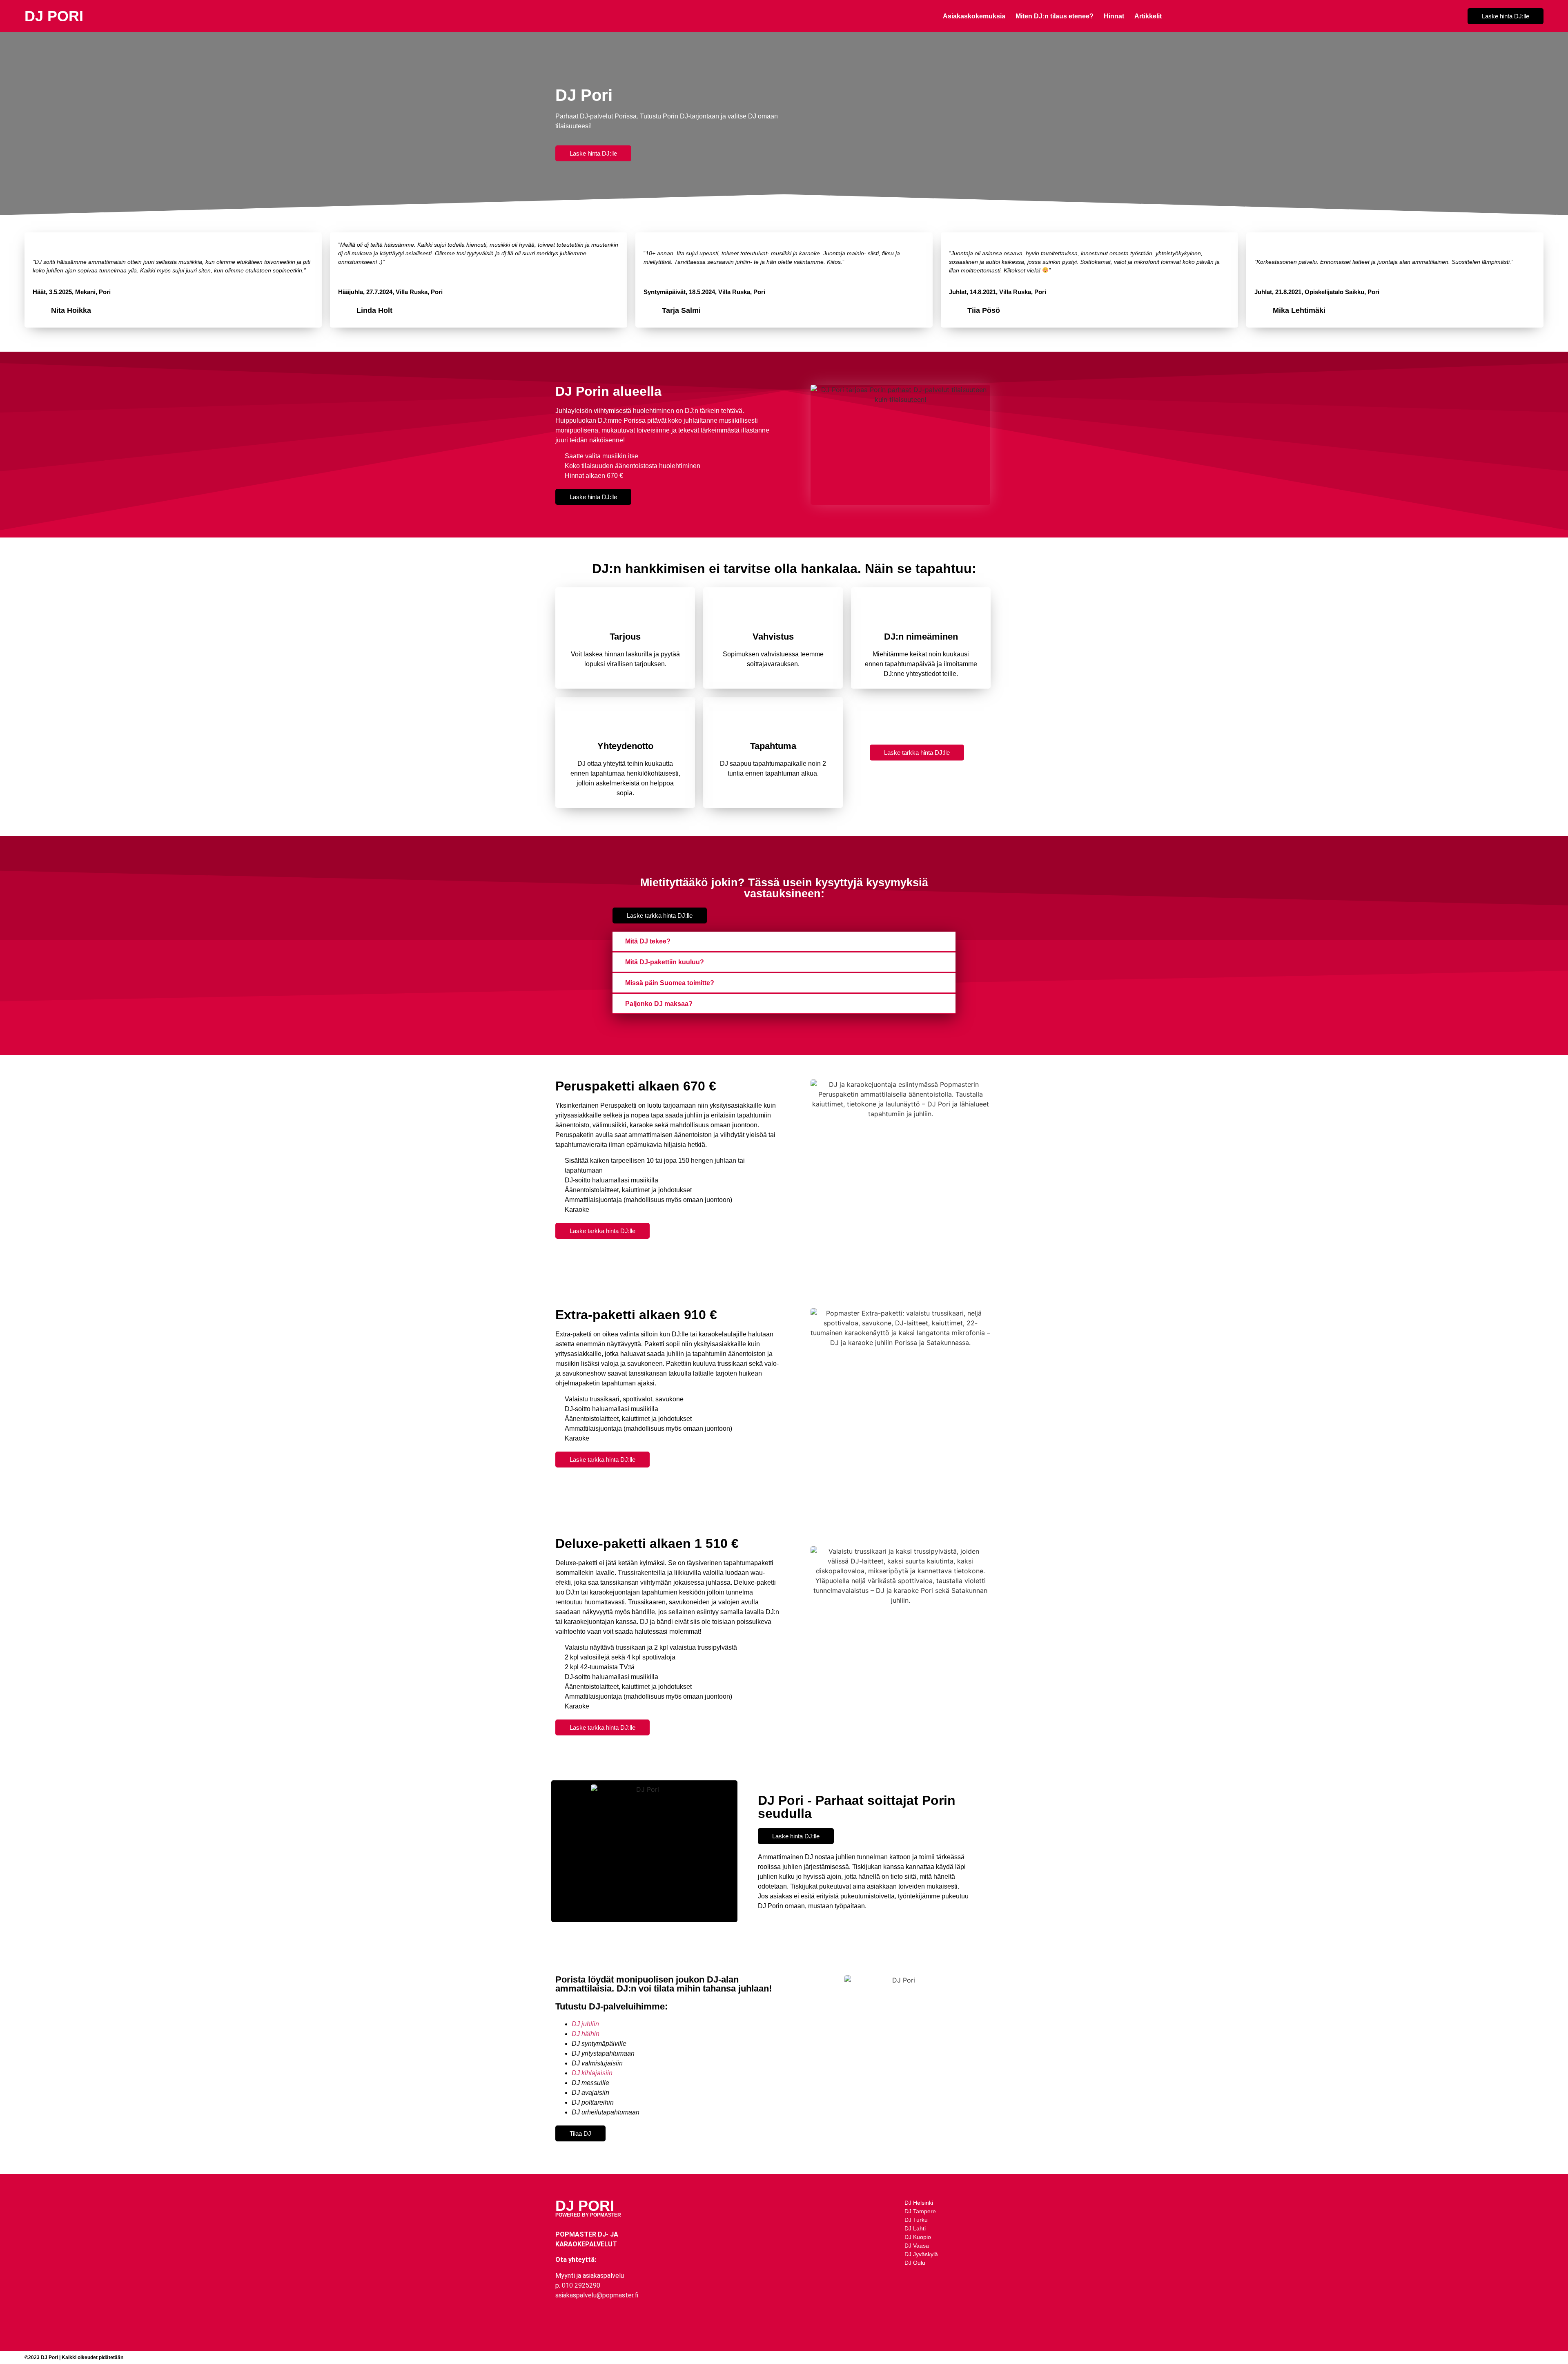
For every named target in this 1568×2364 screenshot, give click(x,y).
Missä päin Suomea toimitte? (670, 983)
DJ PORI (54, 16)
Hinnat (1114, 16)
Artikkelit (1148, 16)
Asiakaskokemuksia (974, 16)
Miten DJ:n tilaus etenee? (1055, 16)
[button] (784, 942)
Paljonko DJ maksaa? (659, 1004)
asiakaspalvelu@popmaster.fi (597, 2295)
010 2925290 (581, 2285)
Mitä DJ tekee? (648, 941)
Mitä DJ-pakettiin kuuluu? (665, 962)
